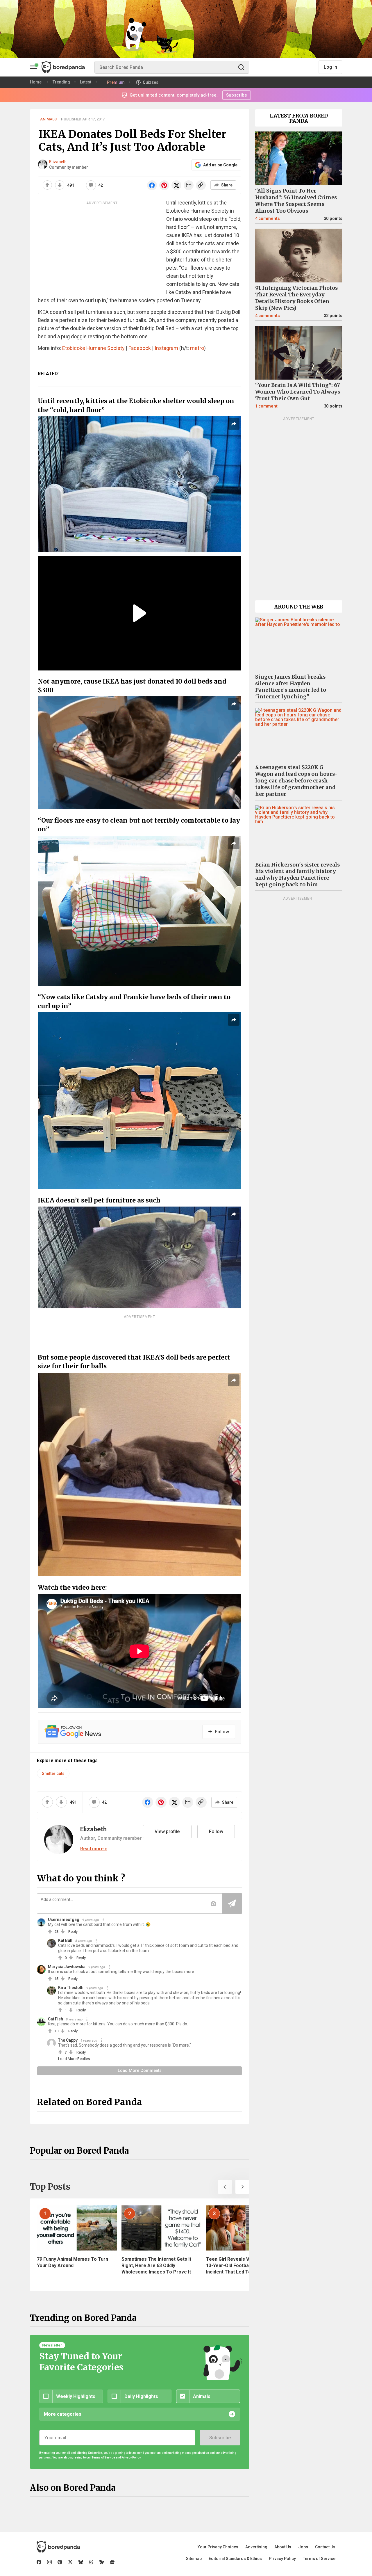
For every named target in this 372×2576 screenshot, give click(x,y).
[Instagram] (49, 2562)
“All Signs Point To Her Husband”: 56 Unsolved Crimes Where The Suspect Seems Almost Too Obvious (296, 201)
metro (197, 348)
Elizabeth (58, 162)
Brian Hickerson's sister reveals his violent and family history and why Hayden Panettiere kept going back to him (297, 875)
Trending (61, 82)
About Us (283, 2547)
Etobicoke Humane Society (93, 348)
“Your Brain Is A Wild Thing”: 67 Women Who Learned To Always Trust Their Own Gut (298, 392)
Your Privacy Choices (218, 2547)
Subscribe (220, 2438)
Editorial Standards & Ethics (235, 2559)
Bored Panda (58, 2547)
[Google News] (112, 2562)
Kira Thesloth (71, 1988)
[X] (70, 2562)
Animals (48, 119)
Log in (330, 67)
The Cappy (68, 2040)
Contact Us (325, 2547)
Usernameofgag (64, 1919)
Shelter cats (53, 1773)
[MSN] (102, 2562)
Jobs (303, 2547)
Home (36, 82)
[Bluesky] (81, 2562)
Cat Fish (56, 2019)
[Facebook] (39, 2562)
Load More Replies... (75, 2059)
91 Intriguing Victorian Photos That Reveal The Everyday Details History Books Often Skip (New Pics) (296, 298)
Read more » (94, 1849)
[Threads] (91, 2562)
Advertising (256, 2547)
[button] (225, 2187)
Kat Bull (65, 1940)
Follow (216, 1832)
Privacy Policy (282, 2559)
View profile (167, 1832)
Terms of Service (319, 2559)
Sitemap (194, 2559)
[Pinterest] (60, 2562)
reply (73, 1932)
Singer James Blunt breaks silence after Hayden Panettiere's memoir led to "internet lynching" (291, 687)
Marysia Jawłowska (67, 1967)
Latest (86, 82)
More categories (63, 2414)
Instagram (166, 348)
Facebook (140, 348)
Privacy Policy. (131, 2457)
